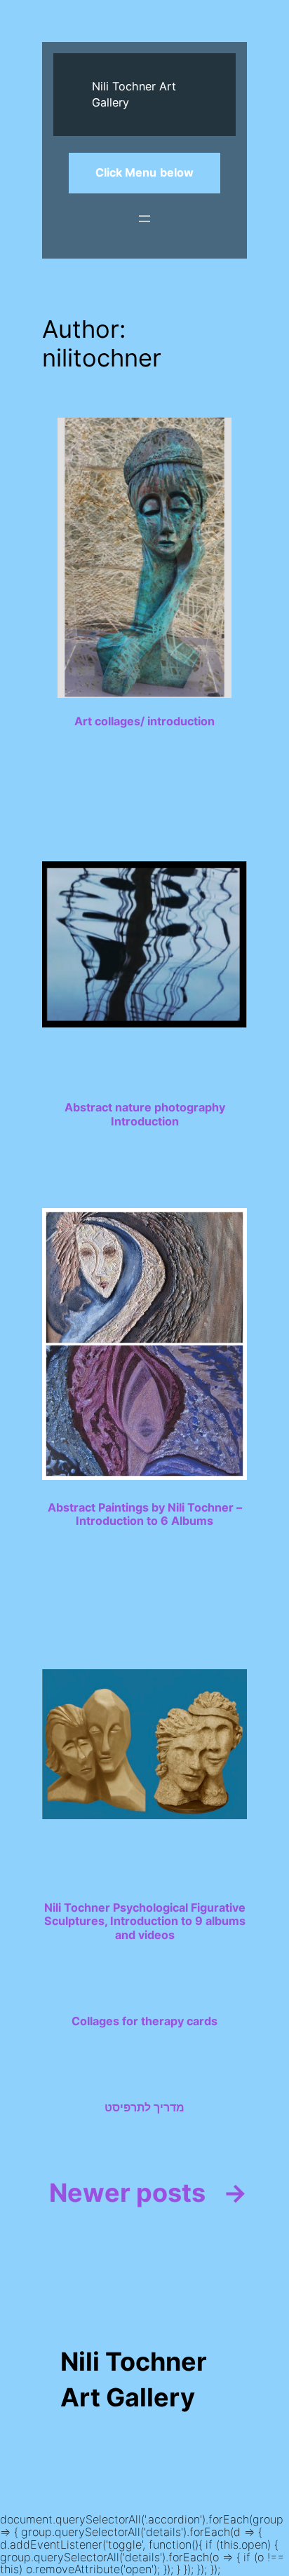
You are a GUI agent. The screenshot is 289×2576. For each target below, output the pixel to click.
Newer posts (148, 2193)
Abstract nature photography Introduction (145, 1114)
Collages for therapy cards (144, 2021)
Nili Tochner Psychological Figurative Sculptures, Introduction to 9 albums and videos (145, 1921)
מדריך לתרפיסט (144, 2108)
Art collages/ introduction (144, 721)
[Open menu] (144, 219)
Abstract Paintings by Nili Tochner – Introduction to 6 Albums (145, 1514)
